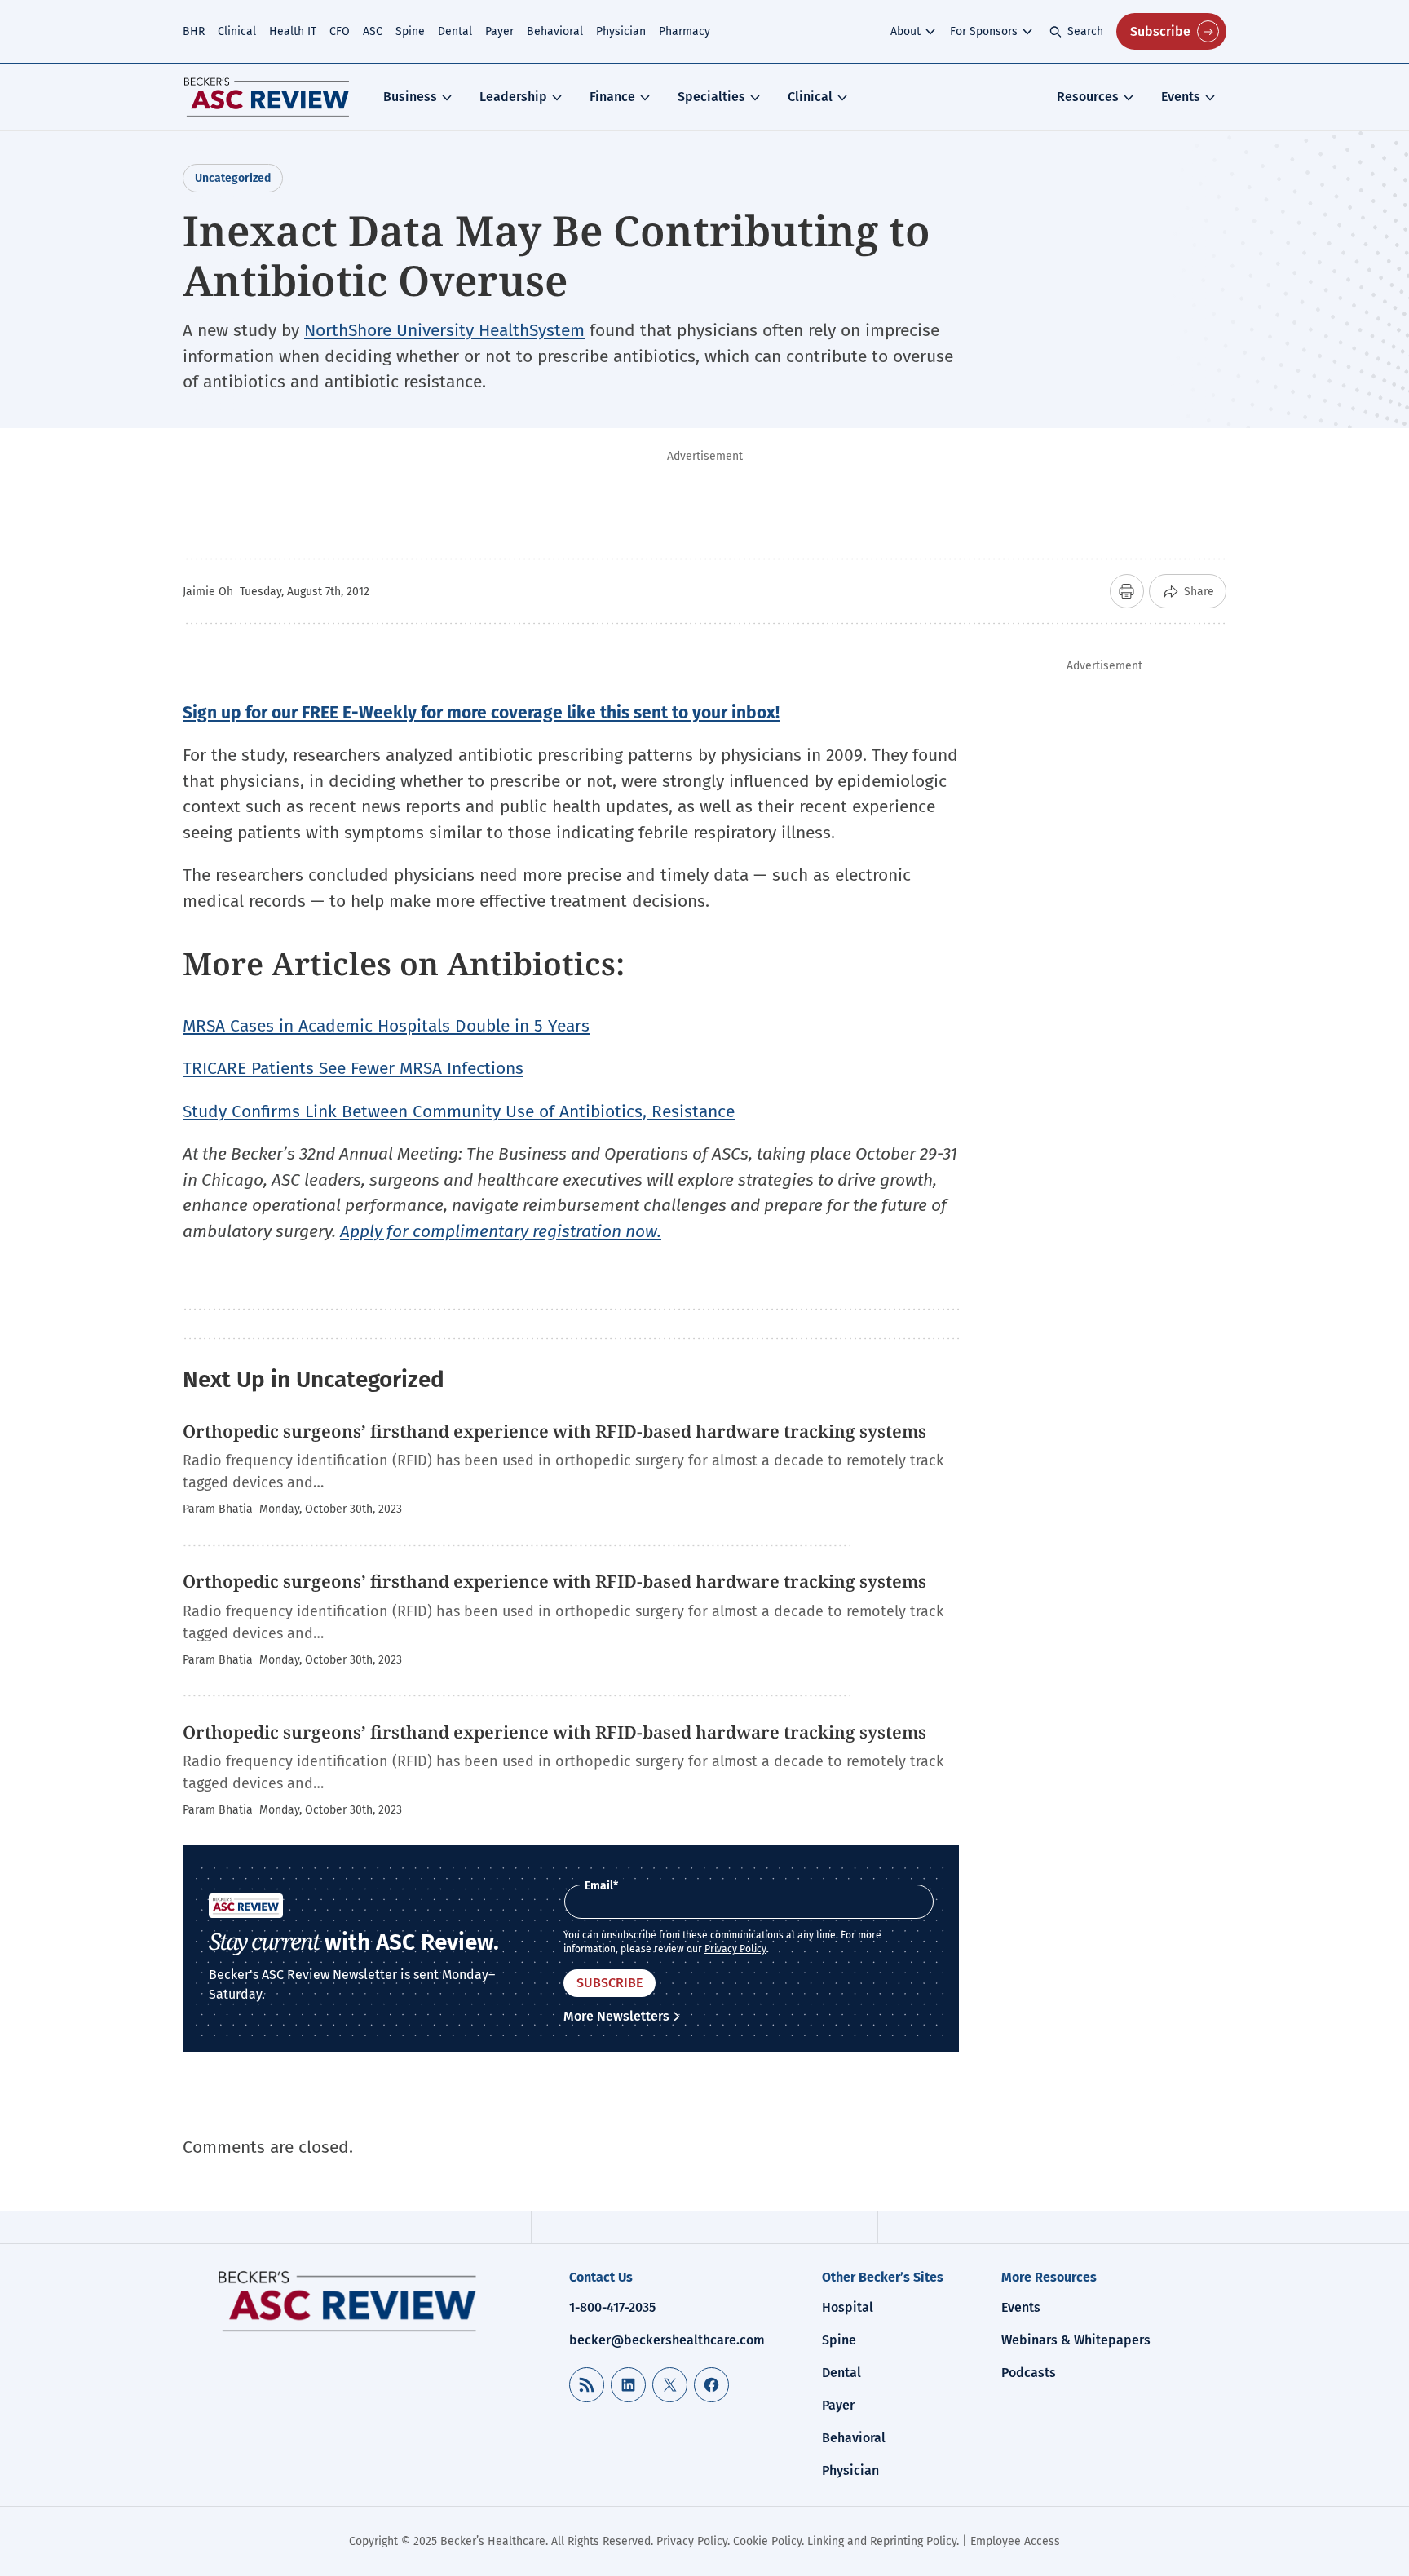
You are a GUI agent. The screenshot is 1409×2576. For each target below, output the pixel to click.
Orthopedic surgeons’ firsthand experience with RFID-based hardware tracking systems (554, 1431)
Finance (612, 97)
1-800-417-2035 (612, 2307)
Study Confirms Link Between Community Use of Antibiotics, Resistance (459, 1111)
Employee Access (1015, 2541)
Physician (621, 31)
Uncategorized (233, 178)
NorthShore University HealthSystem (444, 330)
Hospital (848, 2307)
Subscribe (1160, 31)
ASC (373, 31)
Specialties (711, 97)
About (905, 31)
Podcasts (1029, 2373)
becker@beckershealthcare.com (667, 2340)
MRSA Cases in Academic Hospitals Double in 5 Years (386, 1026)
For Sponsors (984, 31)
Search (1085, 31)
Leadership (513, 97)
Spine (410, 31)
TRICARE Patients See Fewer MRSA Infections (353, 1068)
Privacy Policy (735, 1949)
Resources (1088, 97)
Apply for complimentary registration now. (501, 1231)
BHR (194, 31)
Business (410, 97)
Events (1181, 97)
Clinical (237, 31)
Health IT (293, 31)
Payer (499, 31)
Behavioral (555, 31)
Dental (455, 31)
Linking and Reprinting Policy (882, 2541)
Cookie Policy (767, 2541)
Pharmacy (685, 31)
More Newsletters (616, 2016)
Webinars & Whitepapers (1076, 2340)
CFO (340, 31)
